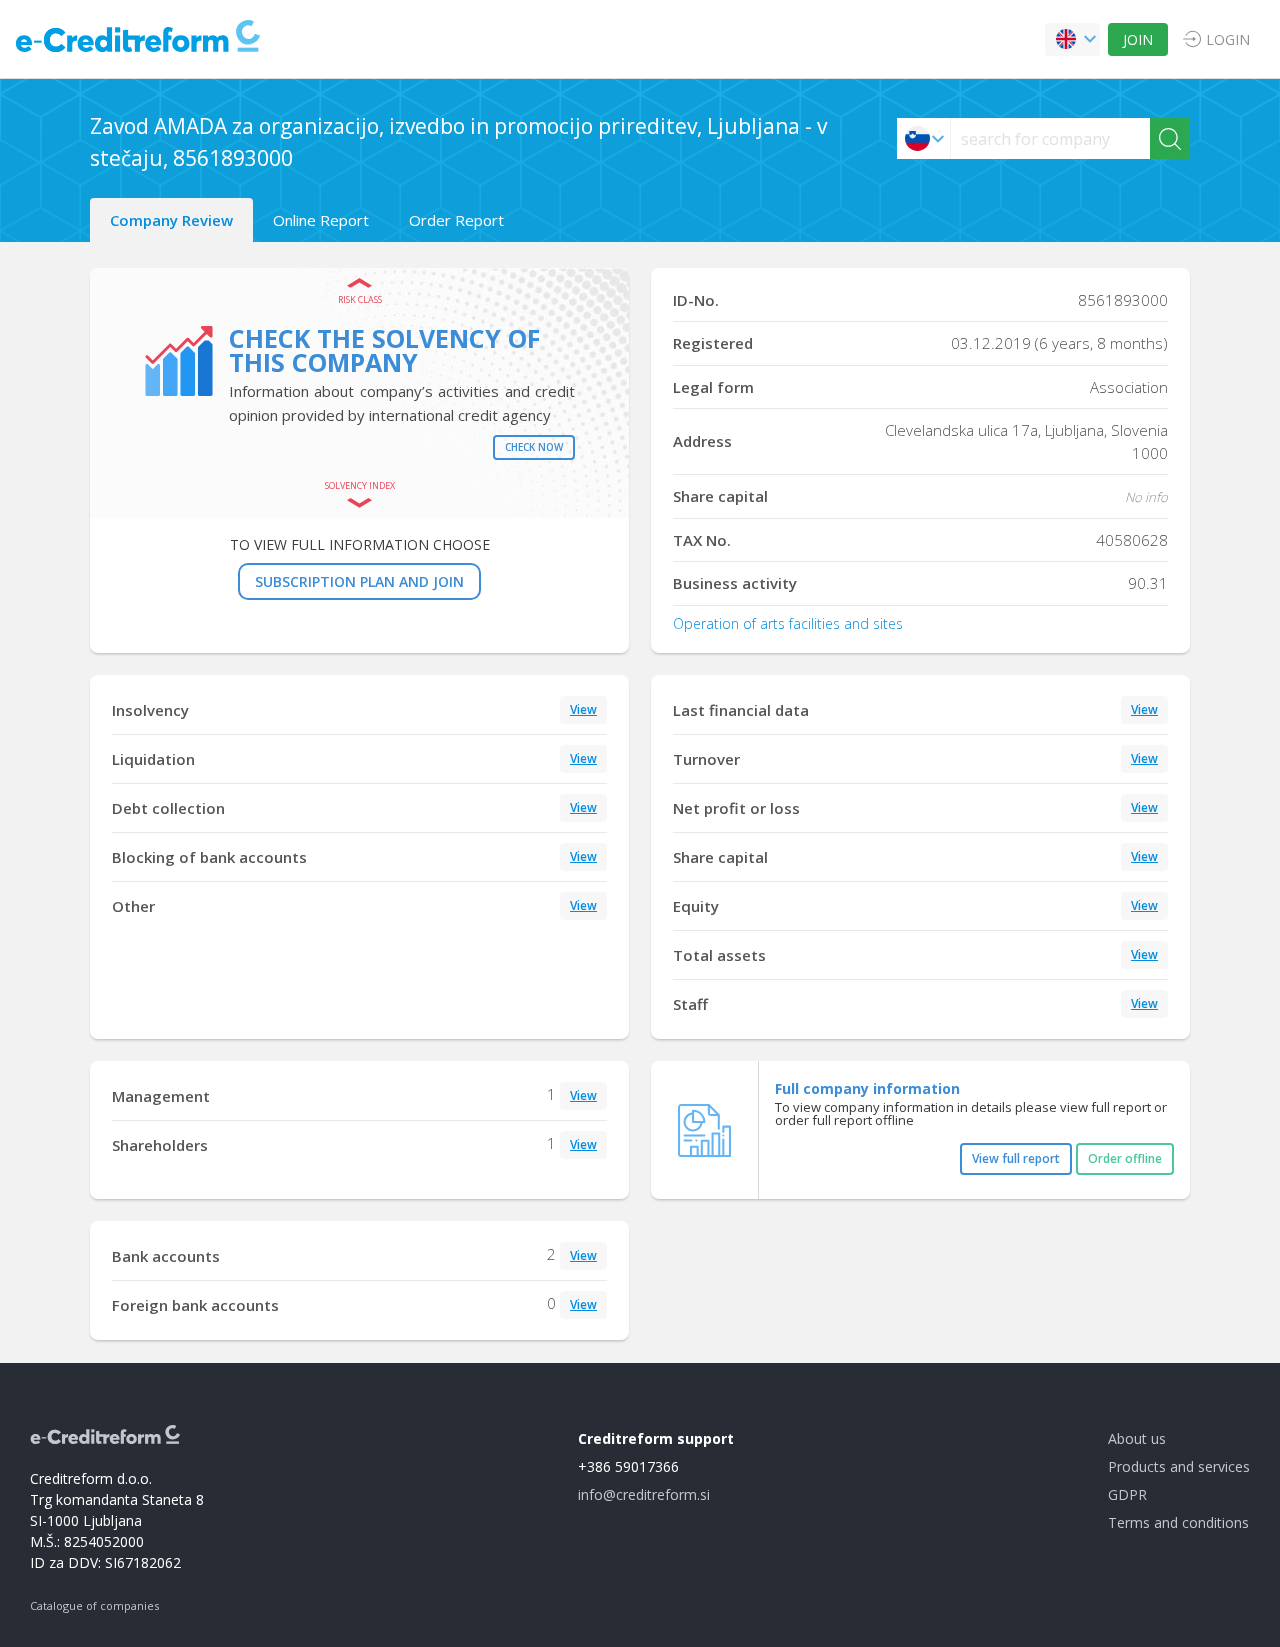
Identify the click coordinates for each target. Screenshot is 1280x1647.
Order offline (1125, 1158)
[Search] (1170, 138)
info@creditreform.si (644, 1494)
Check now (534, 447)
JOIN (1138, 39)
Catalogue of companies (94, 1605)
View (583, 709)
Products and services (1179, 1466)
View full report (1016, 1158)
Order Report (456, 220)
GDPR (1127, 1494)
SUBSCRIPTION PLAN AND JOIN (359, 581)
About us (1137, 1438)
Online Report (321, 220)
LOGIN (1228, 39)
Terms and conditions (1178, 1522)
